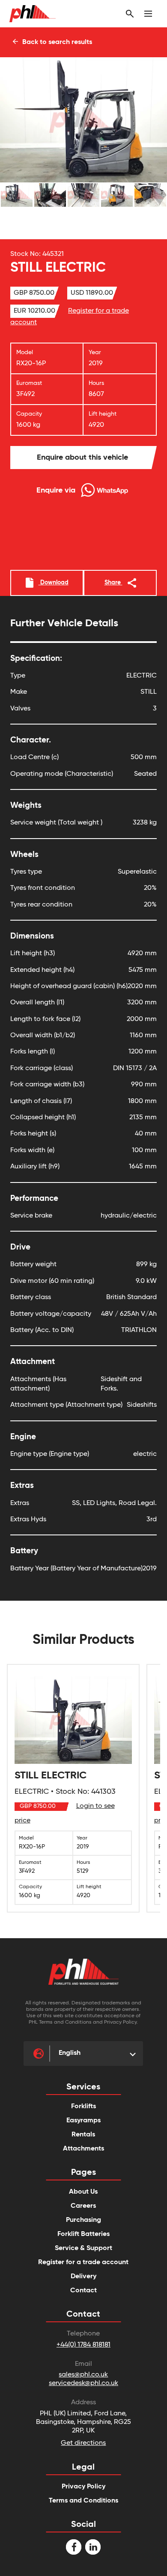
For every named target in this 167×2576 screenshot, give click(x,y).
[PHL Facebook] (74, 2547)
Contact (83, 2291)
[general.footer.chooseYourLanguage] (39, 2054)
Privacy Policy (83, 2487)
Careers (83, 2206)
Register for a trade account (83, 2262)
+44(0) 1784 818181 (83, 2345)
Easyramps (83, 2121)
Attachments (83, 2149)
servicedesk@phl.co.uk (83, 2383)
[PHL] (83, 1972)
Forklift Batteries (83, 2234)
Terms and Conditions (83, 2501)
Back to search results (56, 42)
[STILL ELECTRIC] (73, 1788)
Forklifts (83, 2107)
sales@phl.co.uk (83, 2375)
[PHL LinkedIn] (93, 2547)
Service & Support (83, 2248)
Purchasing (83, 2220)
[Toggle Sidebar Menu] (148, 14)
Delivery (83, 2277)
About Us (83, 2192)
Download (54, 583)
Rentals (83, 2135)
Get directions (83, 2443)
